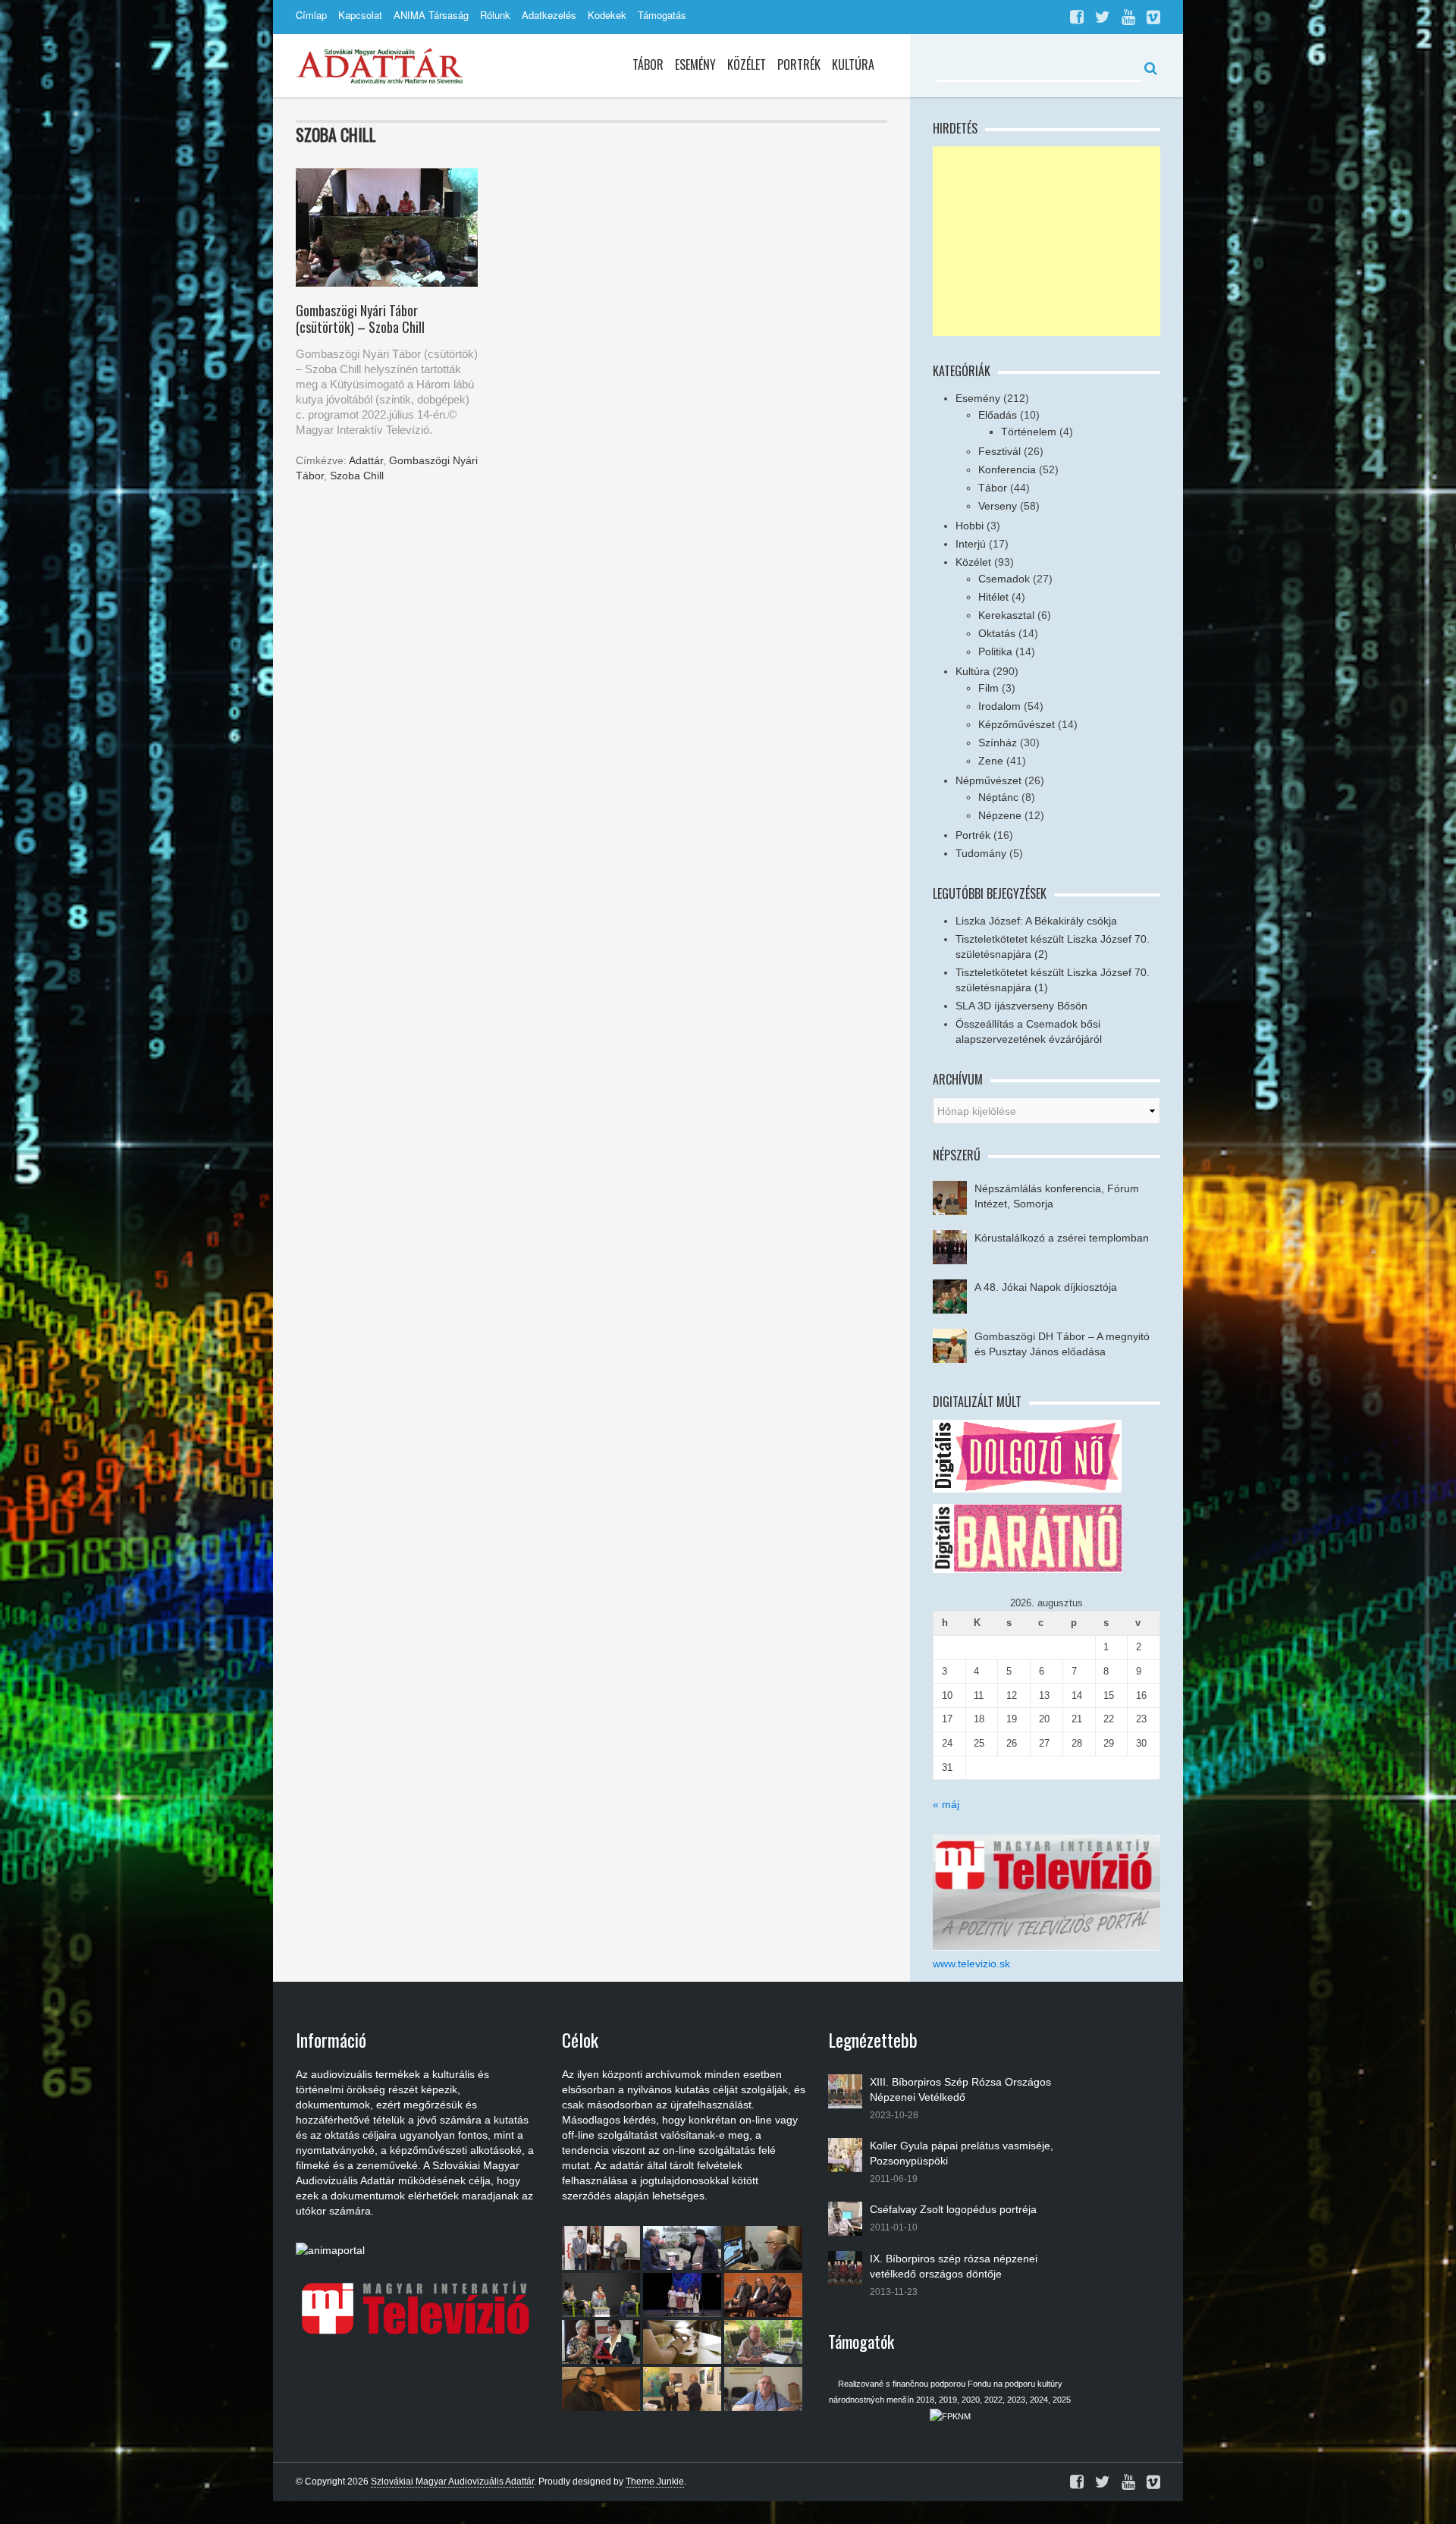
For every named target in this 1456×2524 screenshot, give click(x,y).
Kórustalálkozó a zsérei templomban (1062, 1238)
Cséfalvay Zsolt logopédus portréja (953, 2209)
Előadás (998, 415)
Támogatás (662, 15)
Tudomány (981, 853)
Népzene (1000, 815)
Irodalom (999, 706)
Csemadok (1004, 579)
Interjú (971, 544)
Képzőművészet (1017, 724)
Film (988, 688)
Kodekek (607, 15)
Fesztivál (999, 451)
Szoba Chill (357, 476)
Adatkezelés (549, 15)
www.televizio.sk (971, 1964)
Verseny (998, 506)
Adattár (366, 460)
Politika (995, 651)
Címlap (311, 15)
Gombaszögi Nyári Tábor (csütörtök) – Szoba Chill (360, 319)
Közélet (747, 64)
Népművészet (988, 780)
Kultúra (853, 64)
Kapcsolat (360, 15)
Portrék (799, 64)
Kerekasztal (1006, 615)
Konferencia (1007, 469)
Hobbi (970, 526)
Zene (991, 761)
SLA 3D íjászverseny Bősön (1021, 1006)
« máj (946, 1804)
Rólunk (495, 15)
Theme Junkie (655, 2482)
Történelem (1029, 432)
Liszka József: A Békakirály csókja (1036, 921)
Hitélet (993, 597)
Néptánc (998, 797)
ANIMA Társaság (431, 15)
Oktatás (997, 633)
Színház (998, 742)
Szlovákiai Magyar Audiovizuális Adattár (452, 2482)
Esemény (695, 64)
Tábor (648, 64)
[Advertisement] (1046, 241)
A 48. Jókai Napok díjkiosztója (1046, 1287)
